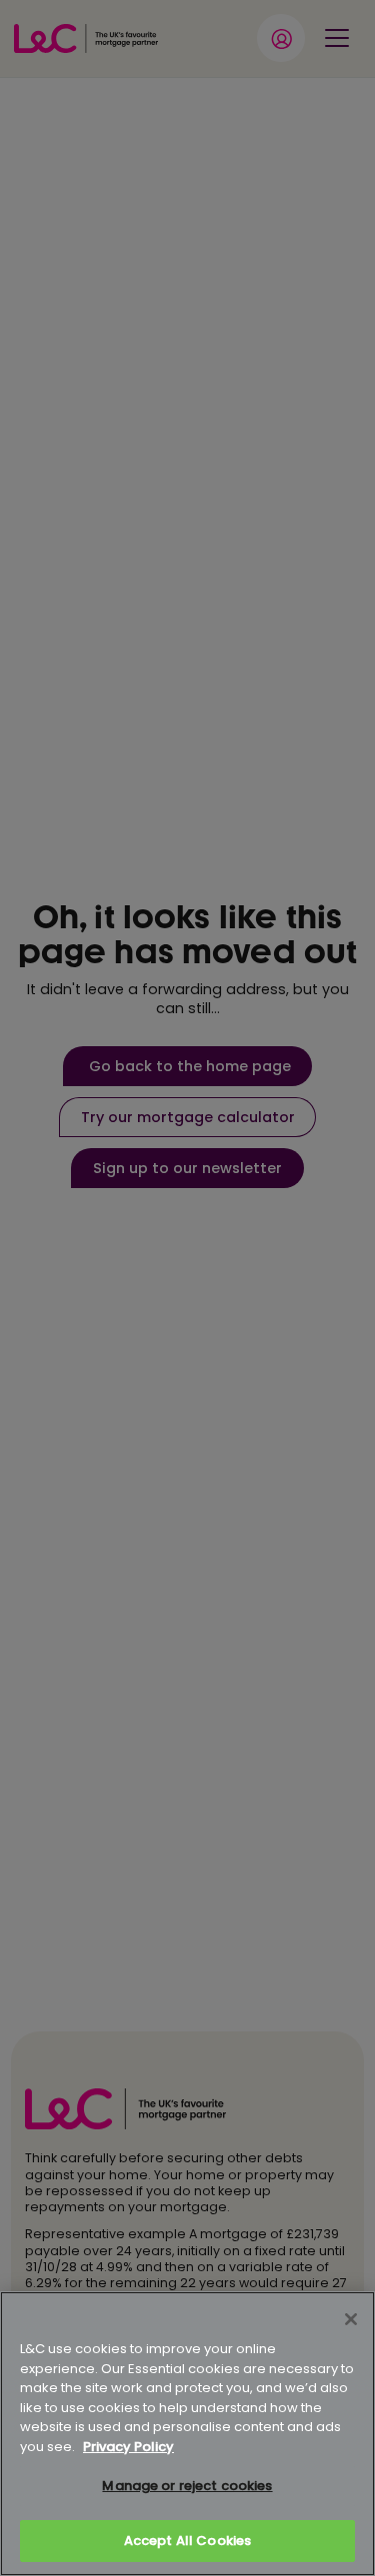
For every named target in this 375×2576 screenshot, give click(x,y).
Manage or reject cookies (187, 2486)
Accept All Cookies (187, 2541)
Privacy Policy (128, 2447)
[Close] (351, 2319)
